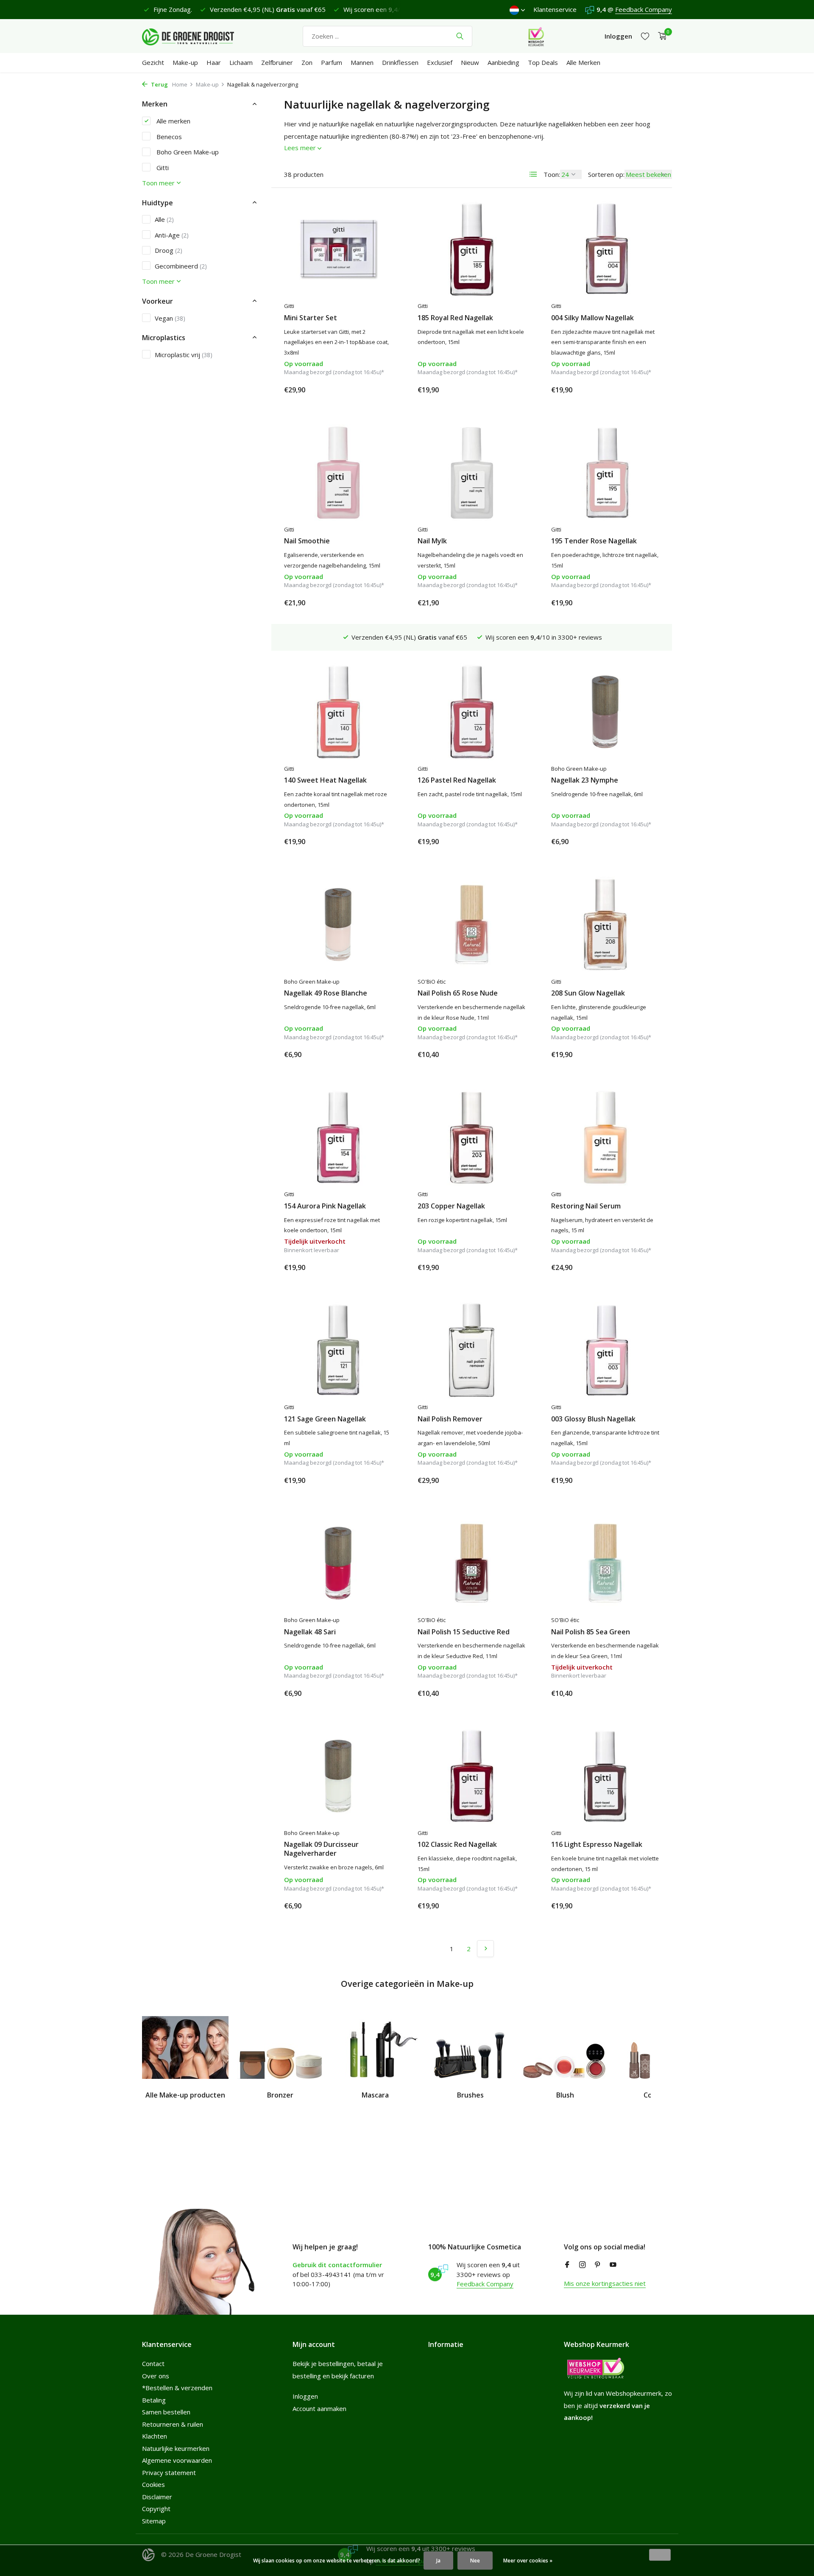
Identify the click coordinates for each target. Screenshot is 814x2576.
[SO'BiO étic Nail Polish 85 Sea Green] (605, 1563)
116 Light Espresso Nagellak (597, 1845)
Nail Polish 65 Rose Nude (458, 993)
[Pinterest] (598, 2265)
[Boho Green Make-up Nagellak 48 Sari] (338, 1563)
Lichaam (241, 62)
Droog (169, 250)
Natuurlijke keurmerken (176, 2448)
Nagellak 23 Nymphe (585, 780)
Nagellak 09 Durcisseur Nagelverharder (321, 1849)
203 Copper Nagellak (451, 1206)
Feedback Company (644, 9)
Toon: (552, 174)
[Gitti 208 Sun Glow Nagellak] (605, 924)
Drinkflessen (400, 62)
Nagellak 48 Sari (310, 1632)
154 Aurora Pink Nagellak (325, 1206)
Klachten (155, 2436)
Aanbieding (503, 62)
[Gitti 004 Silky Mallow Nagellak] (605, 249)
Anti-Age (172, 235)
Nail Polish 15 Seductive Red (464, 1632)
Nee (475, 2561)
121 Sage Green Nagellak (325, 1419)
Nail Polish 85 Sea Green (591, 1632)
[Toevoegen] (377, 390)
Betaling (154, 2400)
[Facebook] (567, 2265)
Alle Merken (583, 62)
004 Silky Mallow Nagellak (592, 318)
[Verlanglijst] (645, 36)
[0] (660, 36)
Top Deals (543, 62)
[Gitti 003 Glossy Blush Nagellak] (605, 1350)
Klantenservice (555, 9)
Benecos (168, 136)
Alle (164, 219)
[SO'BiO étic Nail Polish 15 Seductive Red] (472, 1563)
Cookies (153, 2484)
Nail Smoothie (307, 541)
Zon (307, 62)
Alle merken (173, 120)
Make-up (185, 62)
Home (180, 84)
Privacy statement (169, 2473)
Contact (153, 2363)
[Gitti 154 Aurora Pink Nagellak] (338, 1137)
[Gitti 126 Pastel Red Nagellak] (472, 712)
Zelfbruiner (277, 62)
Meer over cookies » (528, 2561)
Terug (159, 84)
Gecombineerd (181, 266)
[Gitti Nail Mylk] (472, 473)
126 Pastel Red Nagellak (457, 780)
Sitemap (154, 2521)
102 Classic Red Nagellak (457, 1845)
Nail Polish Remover (450, 1419)
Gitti (162, 167)
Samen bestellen (166, 2412)
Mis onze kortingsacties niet (605, 2283)
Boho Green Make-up (187, 151)
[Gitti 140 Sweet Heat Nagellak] (338, 712)
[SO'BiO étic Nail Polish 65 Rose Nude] (472, 924)
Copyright (156, 2509)
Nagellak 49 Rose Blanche (326, 993)
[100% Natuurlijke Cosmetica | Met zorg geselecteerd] (195, 36)
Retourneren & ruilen (173, 2424)
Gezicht (153, 62)
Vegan (170, 318)
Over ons (156, 2376)
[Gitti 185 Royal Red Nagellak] (472, 249)
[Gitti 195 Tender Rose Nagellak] (605, 473)
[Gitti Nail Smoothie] (338, 473)
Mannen (362, 62)
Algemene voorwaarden (177, 2460)
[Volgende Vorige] (485, 1949)
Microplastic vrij (184, 354)
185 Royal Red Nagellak (455, 318)
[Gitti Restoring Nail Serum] (605, 1137)
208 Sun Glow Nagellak (588, 993)
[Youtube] (613, 2265)
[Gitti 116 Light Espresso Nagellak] (605, 1776)
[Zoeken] (460, 36)
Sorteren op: (606, 174)
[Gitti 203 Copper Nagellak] (472, 1137)
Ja (438, 2561)
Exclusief (440, 62)
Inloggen (305, 2396)
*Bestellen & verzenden (177, 2388)
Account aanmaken (319, 2408)
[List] (533, 174)
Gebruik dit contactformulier (337, 2265)
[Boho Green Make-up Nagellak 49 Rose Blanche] (338, 924)
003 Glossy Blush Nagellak (593, 1419)
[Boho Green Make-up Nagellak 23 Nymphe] (605, 712)
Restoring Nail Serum (586, 1206)
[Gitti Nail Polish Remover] (472, 1350)
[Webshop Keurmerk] (536, 36)
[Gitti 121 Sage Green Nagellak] (338, 1350)
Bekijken (373, 1267)
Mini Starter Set (311, 318)
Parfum (332, 62)
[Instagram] (583, 2265)
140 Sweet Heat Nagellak (325, 780)
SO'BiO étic (432, 982)
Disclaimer (157, 2497)
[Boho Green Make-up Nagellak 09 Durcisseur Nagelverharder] (338, 1776)
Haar (214, 62)
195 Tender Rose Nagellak (594, 541)
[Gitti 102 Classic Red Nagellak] (472, 1776)
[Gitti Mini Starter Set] (338, 249)
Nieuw (470, 62)
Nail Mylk (432, 541)
